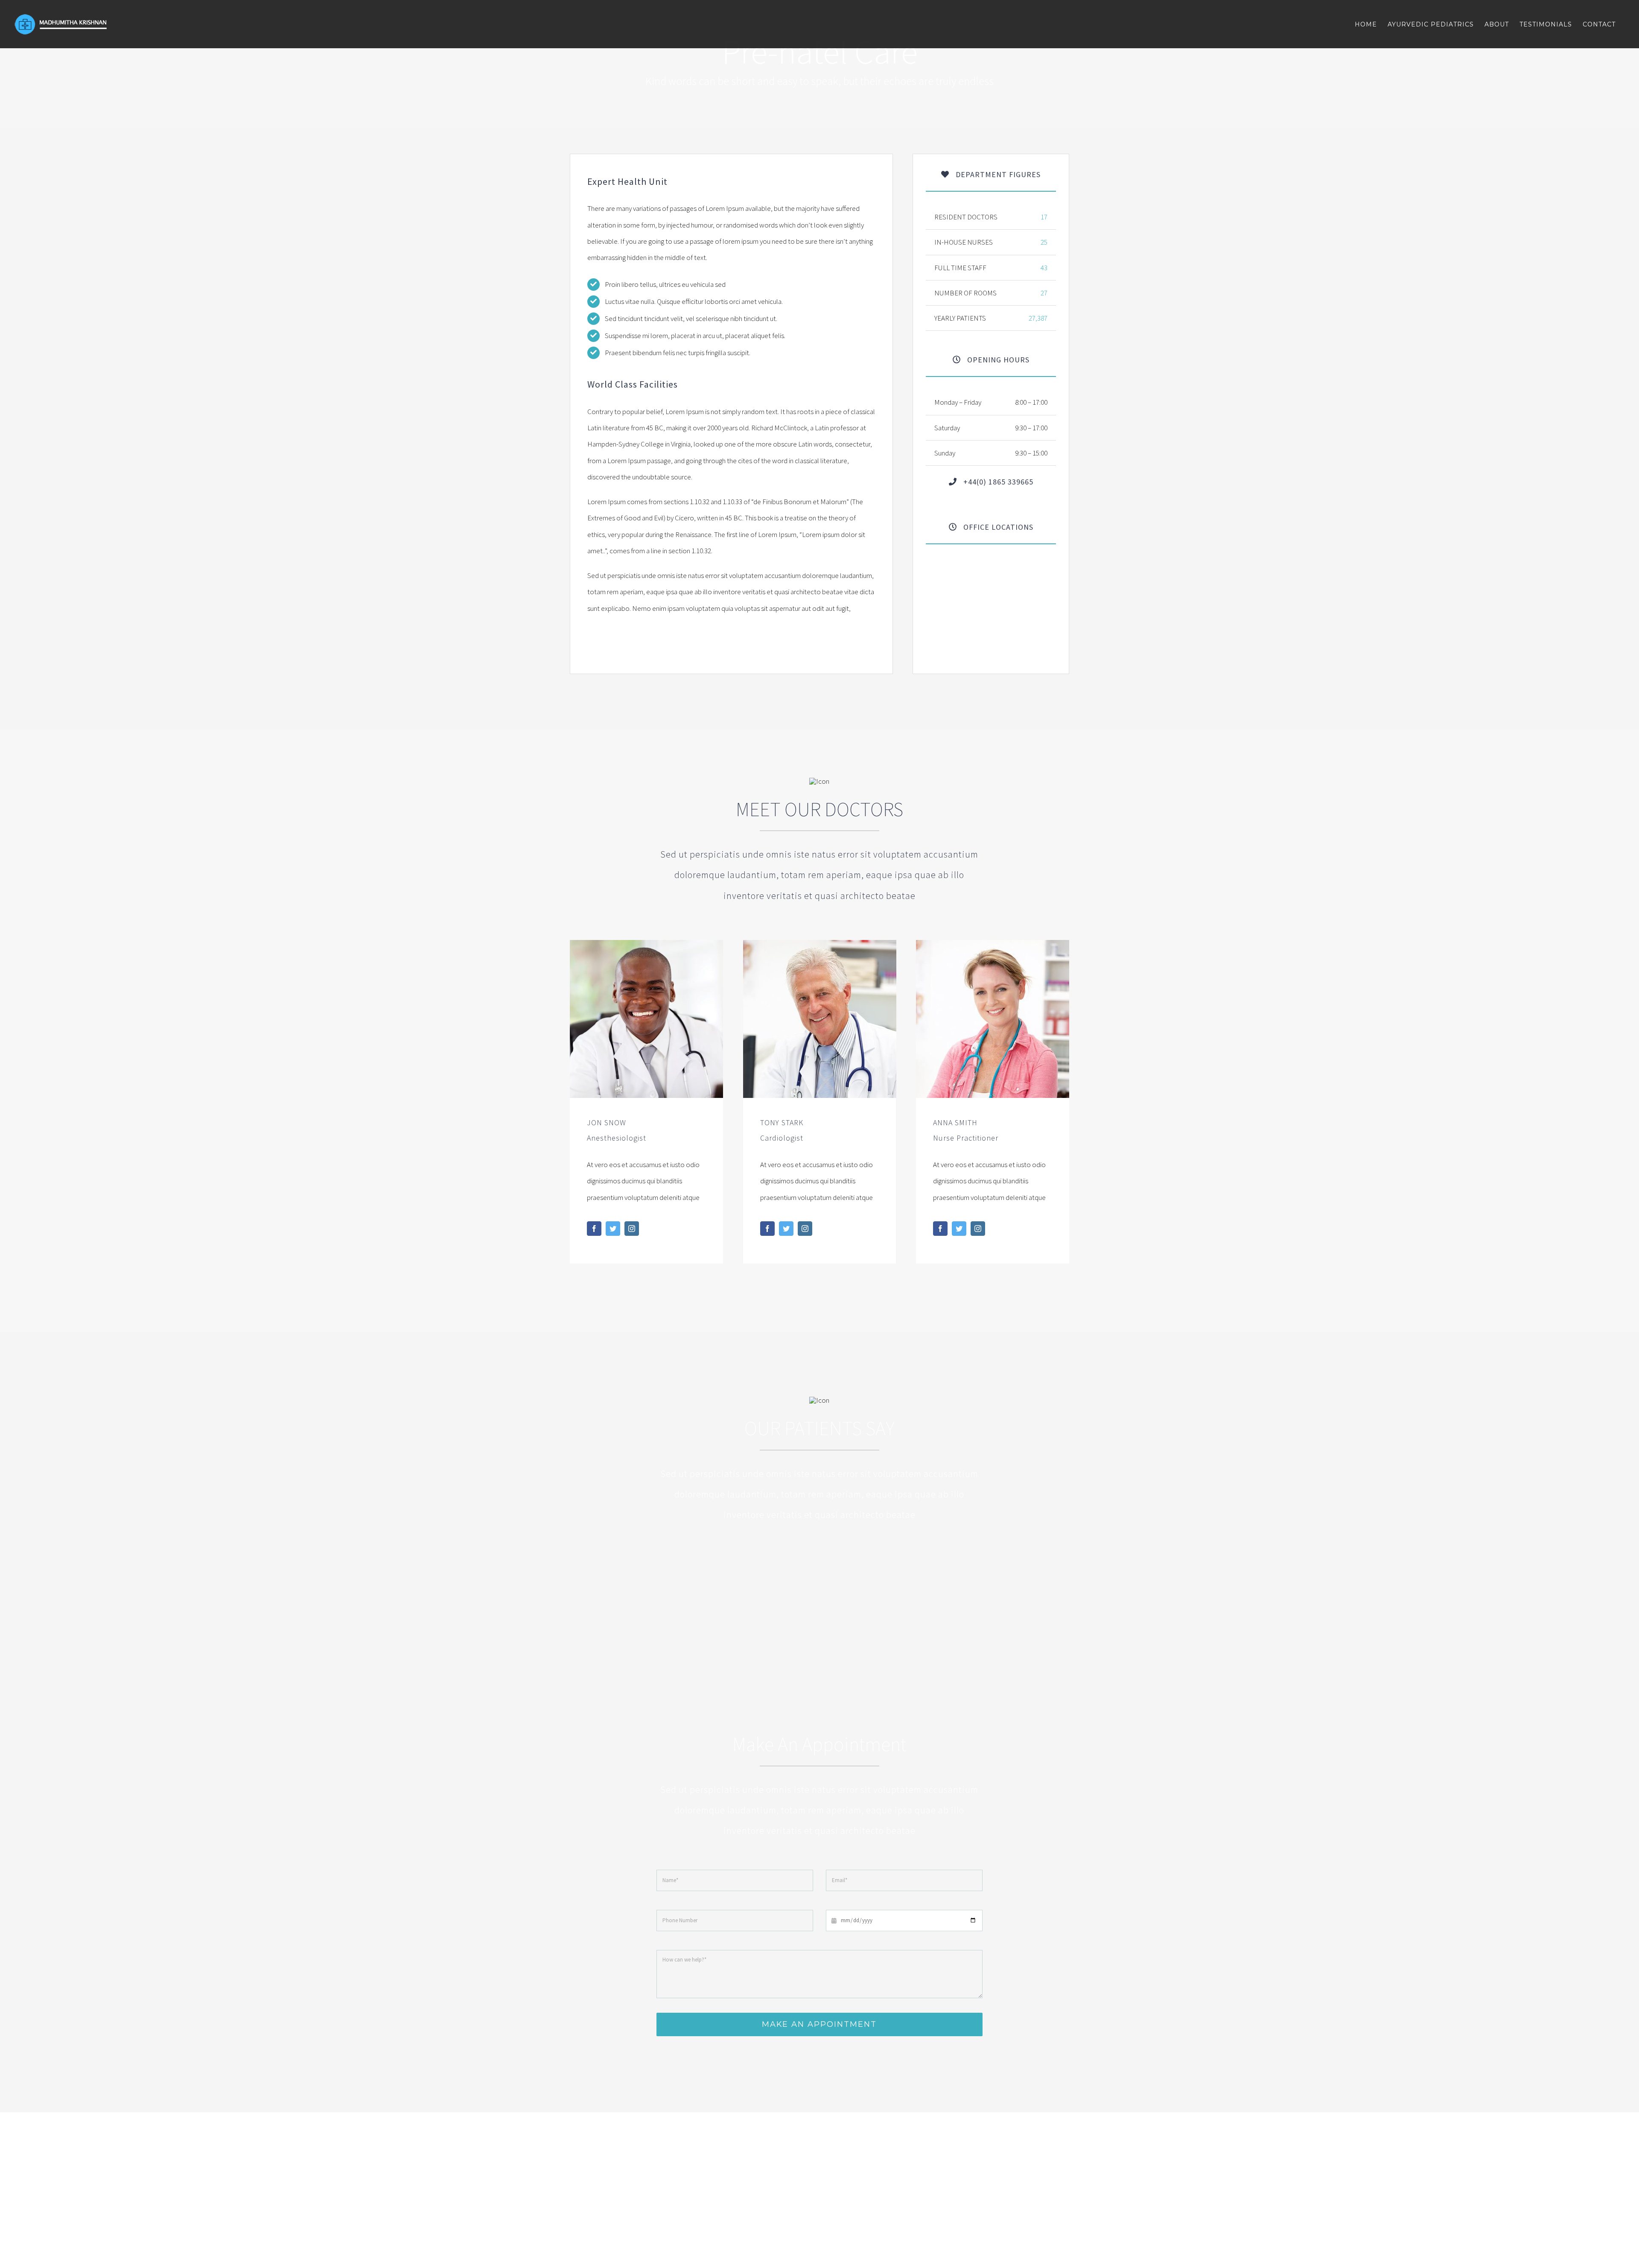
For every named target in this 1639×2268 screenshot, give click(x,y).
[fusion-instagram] (632, 1229)
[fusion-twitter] (613, 1229)
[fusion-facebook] (594, 1229)
